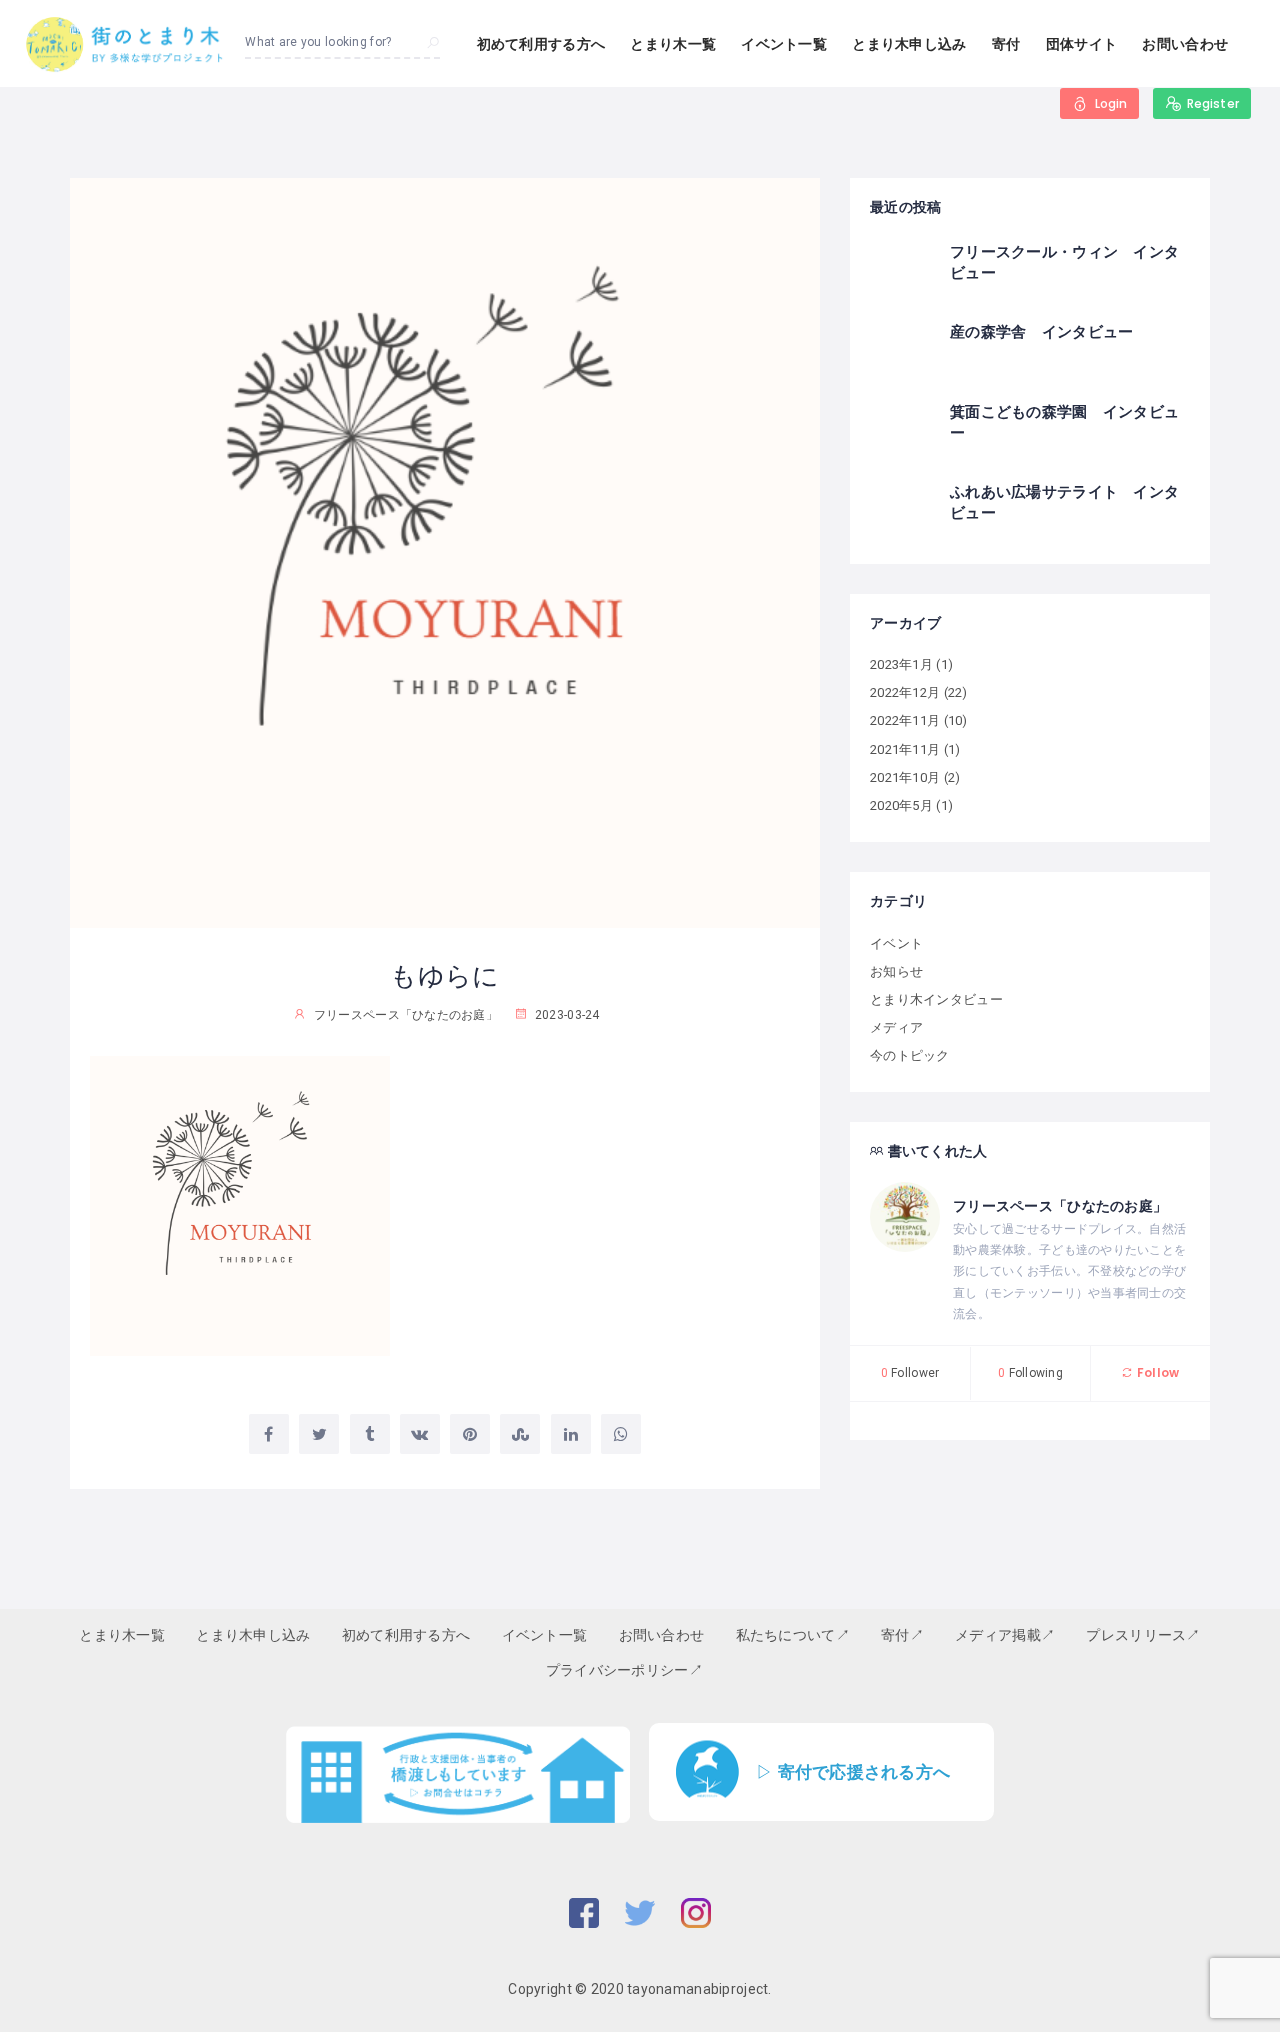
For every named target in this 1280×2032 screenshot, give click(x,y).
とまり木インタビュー (936, 999)
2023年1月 (901, 664)
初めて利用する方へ (541, 44)
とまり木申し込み (909, 44)
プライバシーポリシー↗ (624, 1670)
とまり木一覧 (673, 44)
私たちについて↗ (793, 1635)
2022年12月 (905, 692)
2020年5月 (901, 805)
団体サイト (1081, 44)
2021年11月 (905, 749)
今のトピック (910, 1055)
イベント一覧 (784, 44)
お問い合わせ (1185, 44)
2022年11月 (905, 720)
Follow (1156, 1372)
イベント (896, 943)
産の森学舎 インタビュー (1041, 331)
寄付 (1006, 44)
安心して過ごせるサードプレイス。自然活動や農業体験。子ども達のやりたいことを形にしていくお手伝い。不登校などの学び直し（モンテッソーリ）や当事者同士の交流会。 (1069, 1271)
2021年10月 (905, 777)
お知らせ (896, 971)
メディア (896, 1027)
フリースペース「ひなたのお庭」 (1060, 1206)
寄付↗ (902, 1635)
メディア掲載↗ (1005, 1635)
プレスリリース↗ (1143, 1635)
